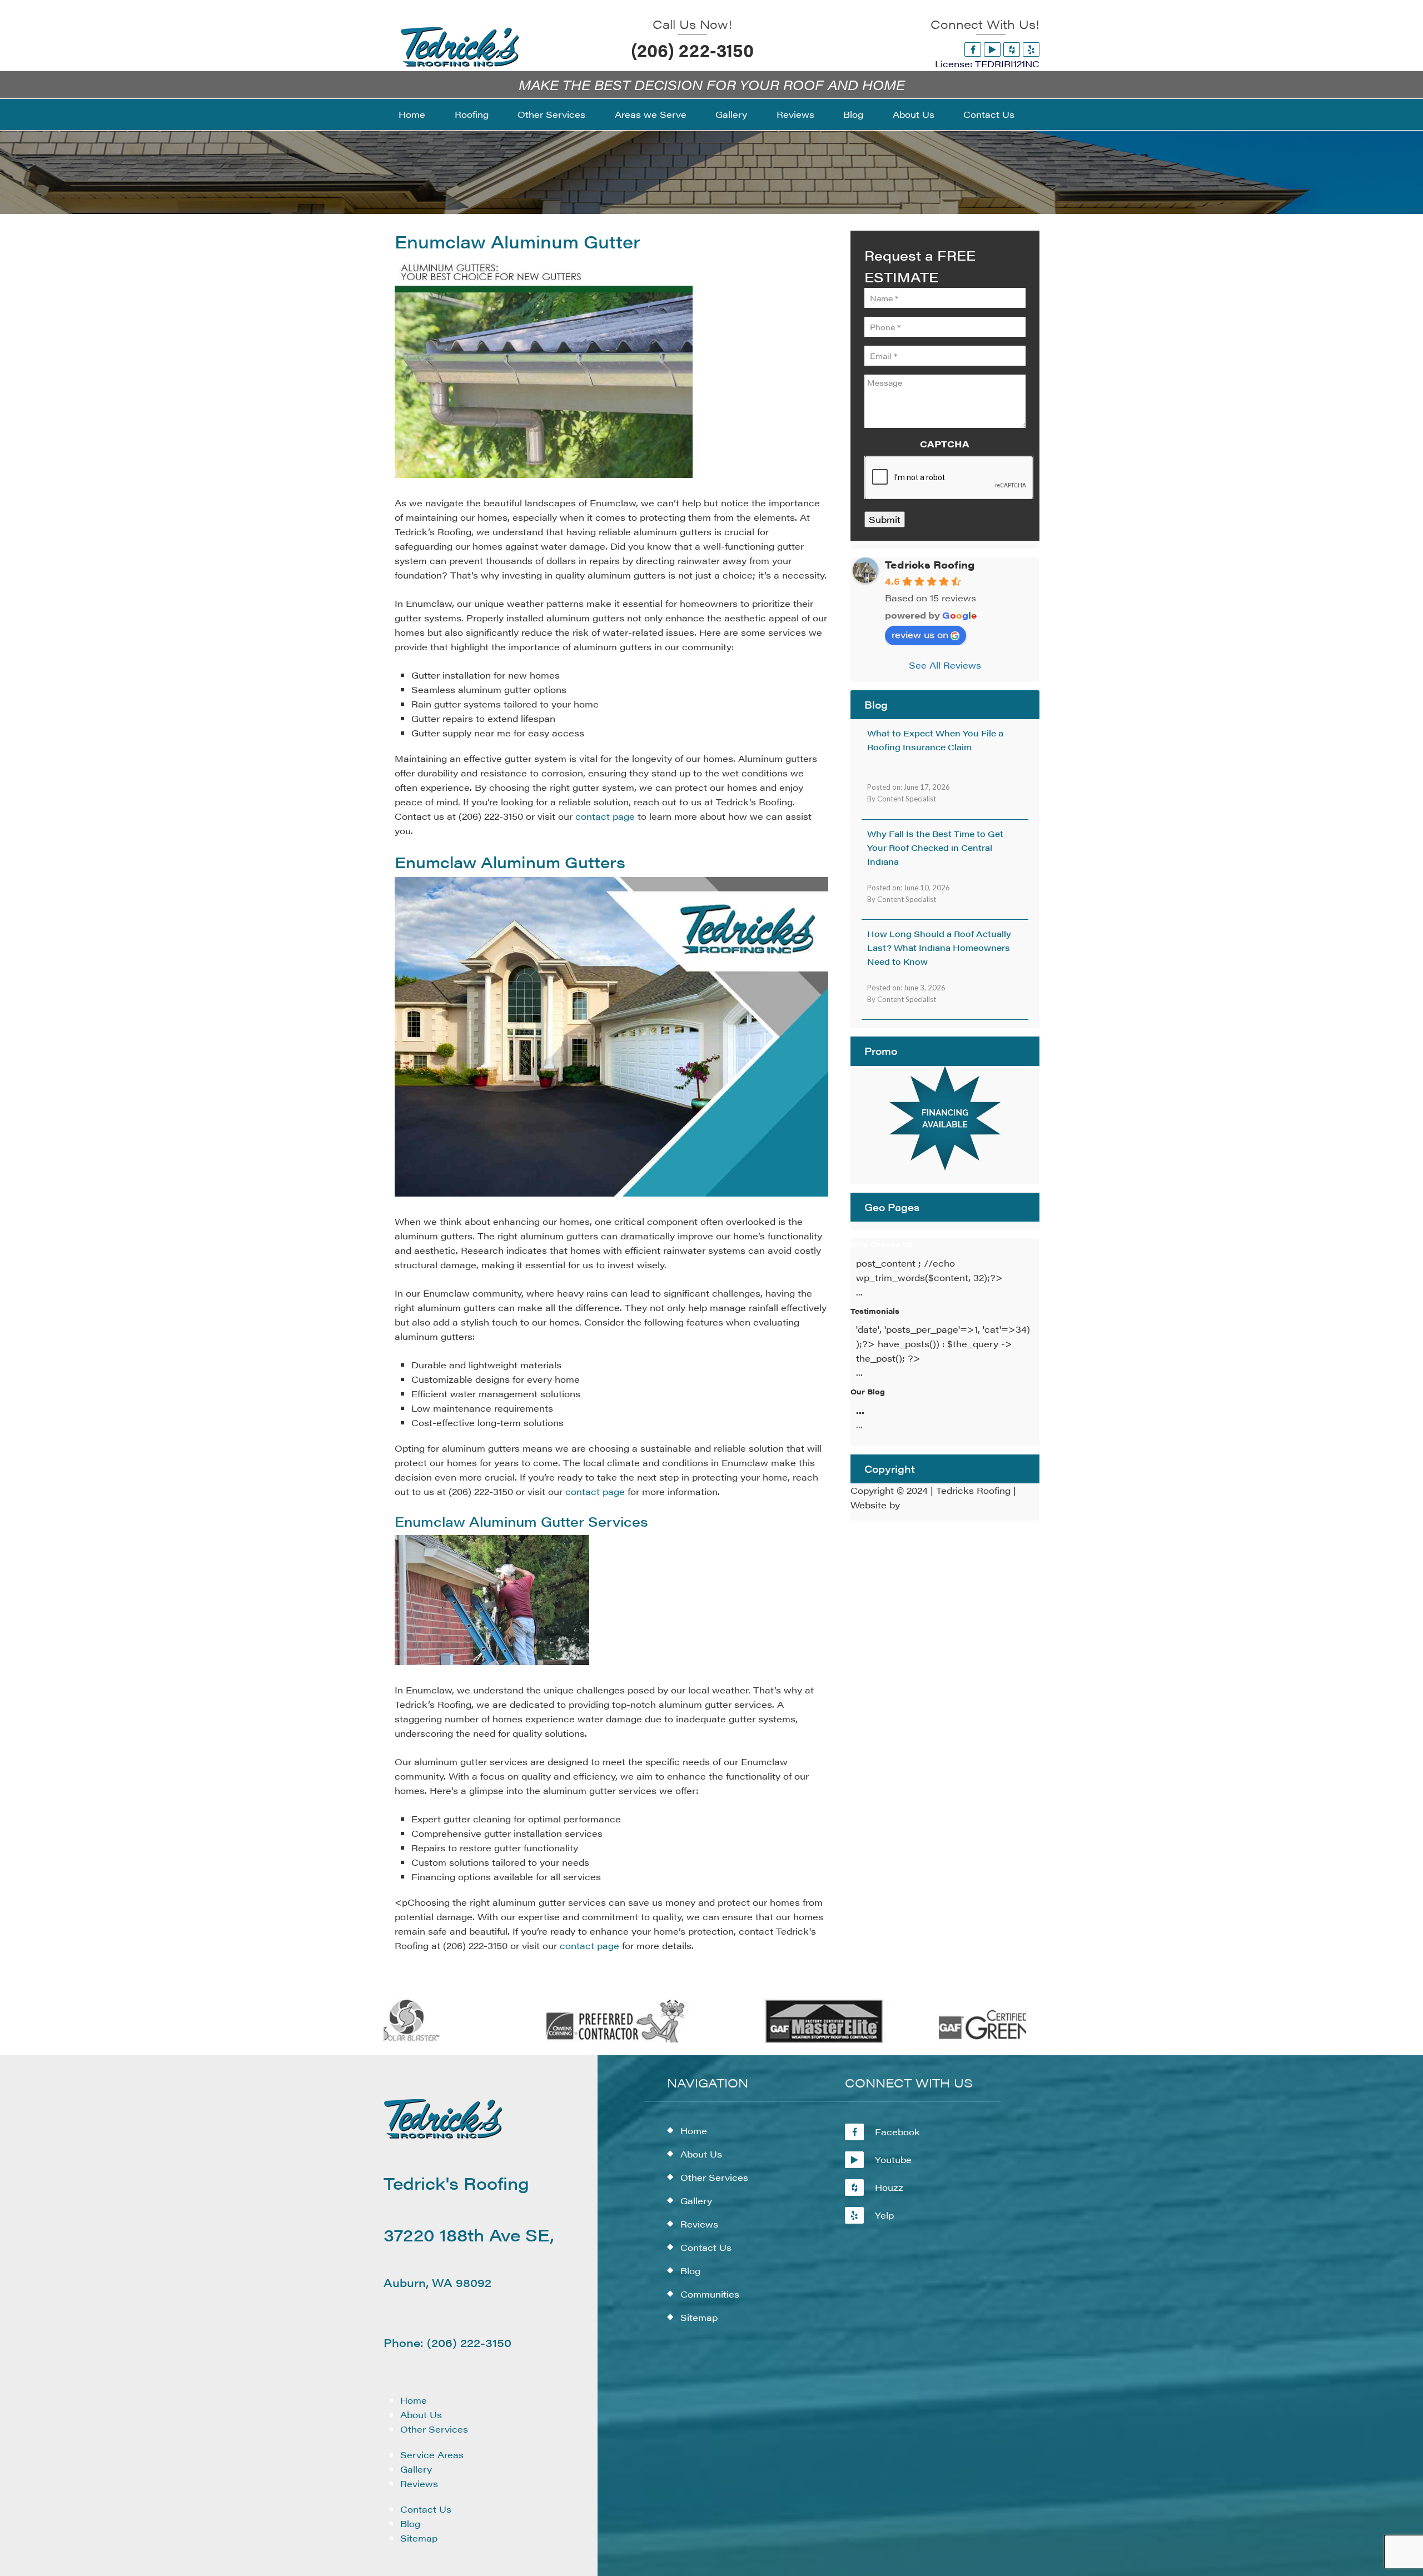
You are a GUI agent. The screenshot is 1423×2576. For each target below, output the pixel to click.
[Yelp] (1031, 49)
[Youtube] (992, 49)
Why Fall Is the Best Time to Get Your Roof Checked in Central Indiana (935, 847)
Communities (710, 2294)
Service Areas (432, 2455)
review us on (920, 634)
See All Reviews (945, 665)
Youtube (893, 2159)
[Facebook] (973, 49)
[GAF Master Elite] (767, 2041)
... (860, 1410)
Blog (410, 2523)
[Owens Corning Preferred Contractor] (559, 2041)
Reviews (419, 2483)
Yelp (884, 2215)
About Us (421, 2415)
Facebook (897, 2132)
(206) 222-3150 (692, 49)
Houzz (889, 2187)
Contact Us (426, 2509)
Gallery (416, 2469)
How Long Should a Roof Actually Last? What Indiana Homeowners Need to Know (939, 947)
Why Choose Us (882, 1244)
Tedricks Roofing (930, 564)
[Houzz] (1012, 49)
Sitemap (419, 2538)
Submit (885, 519)
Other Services (434, 2429)
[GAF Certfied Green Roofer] (974, 2041)
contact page (605, 816)
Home (414, 2400)
